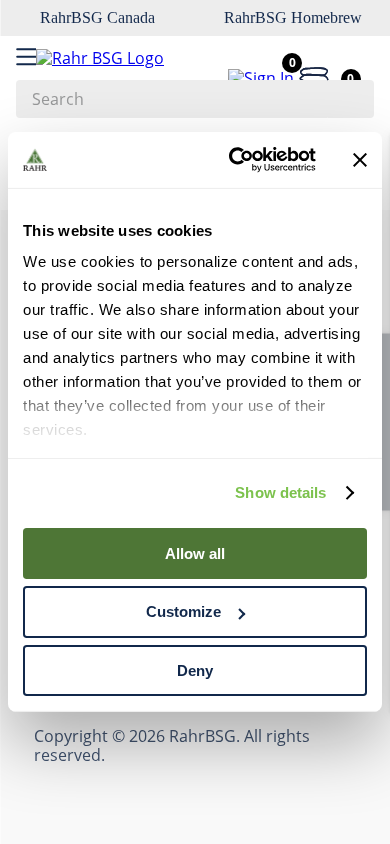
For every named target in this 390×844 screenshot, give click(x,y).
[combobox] (195, 99)
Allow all (195, 552)
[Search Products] (349, 99)
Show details (280, 492)
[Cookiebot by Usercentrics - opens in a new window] (236, 160)
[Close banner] (360, 160)
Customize (183, 611)
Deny (195, 670)
